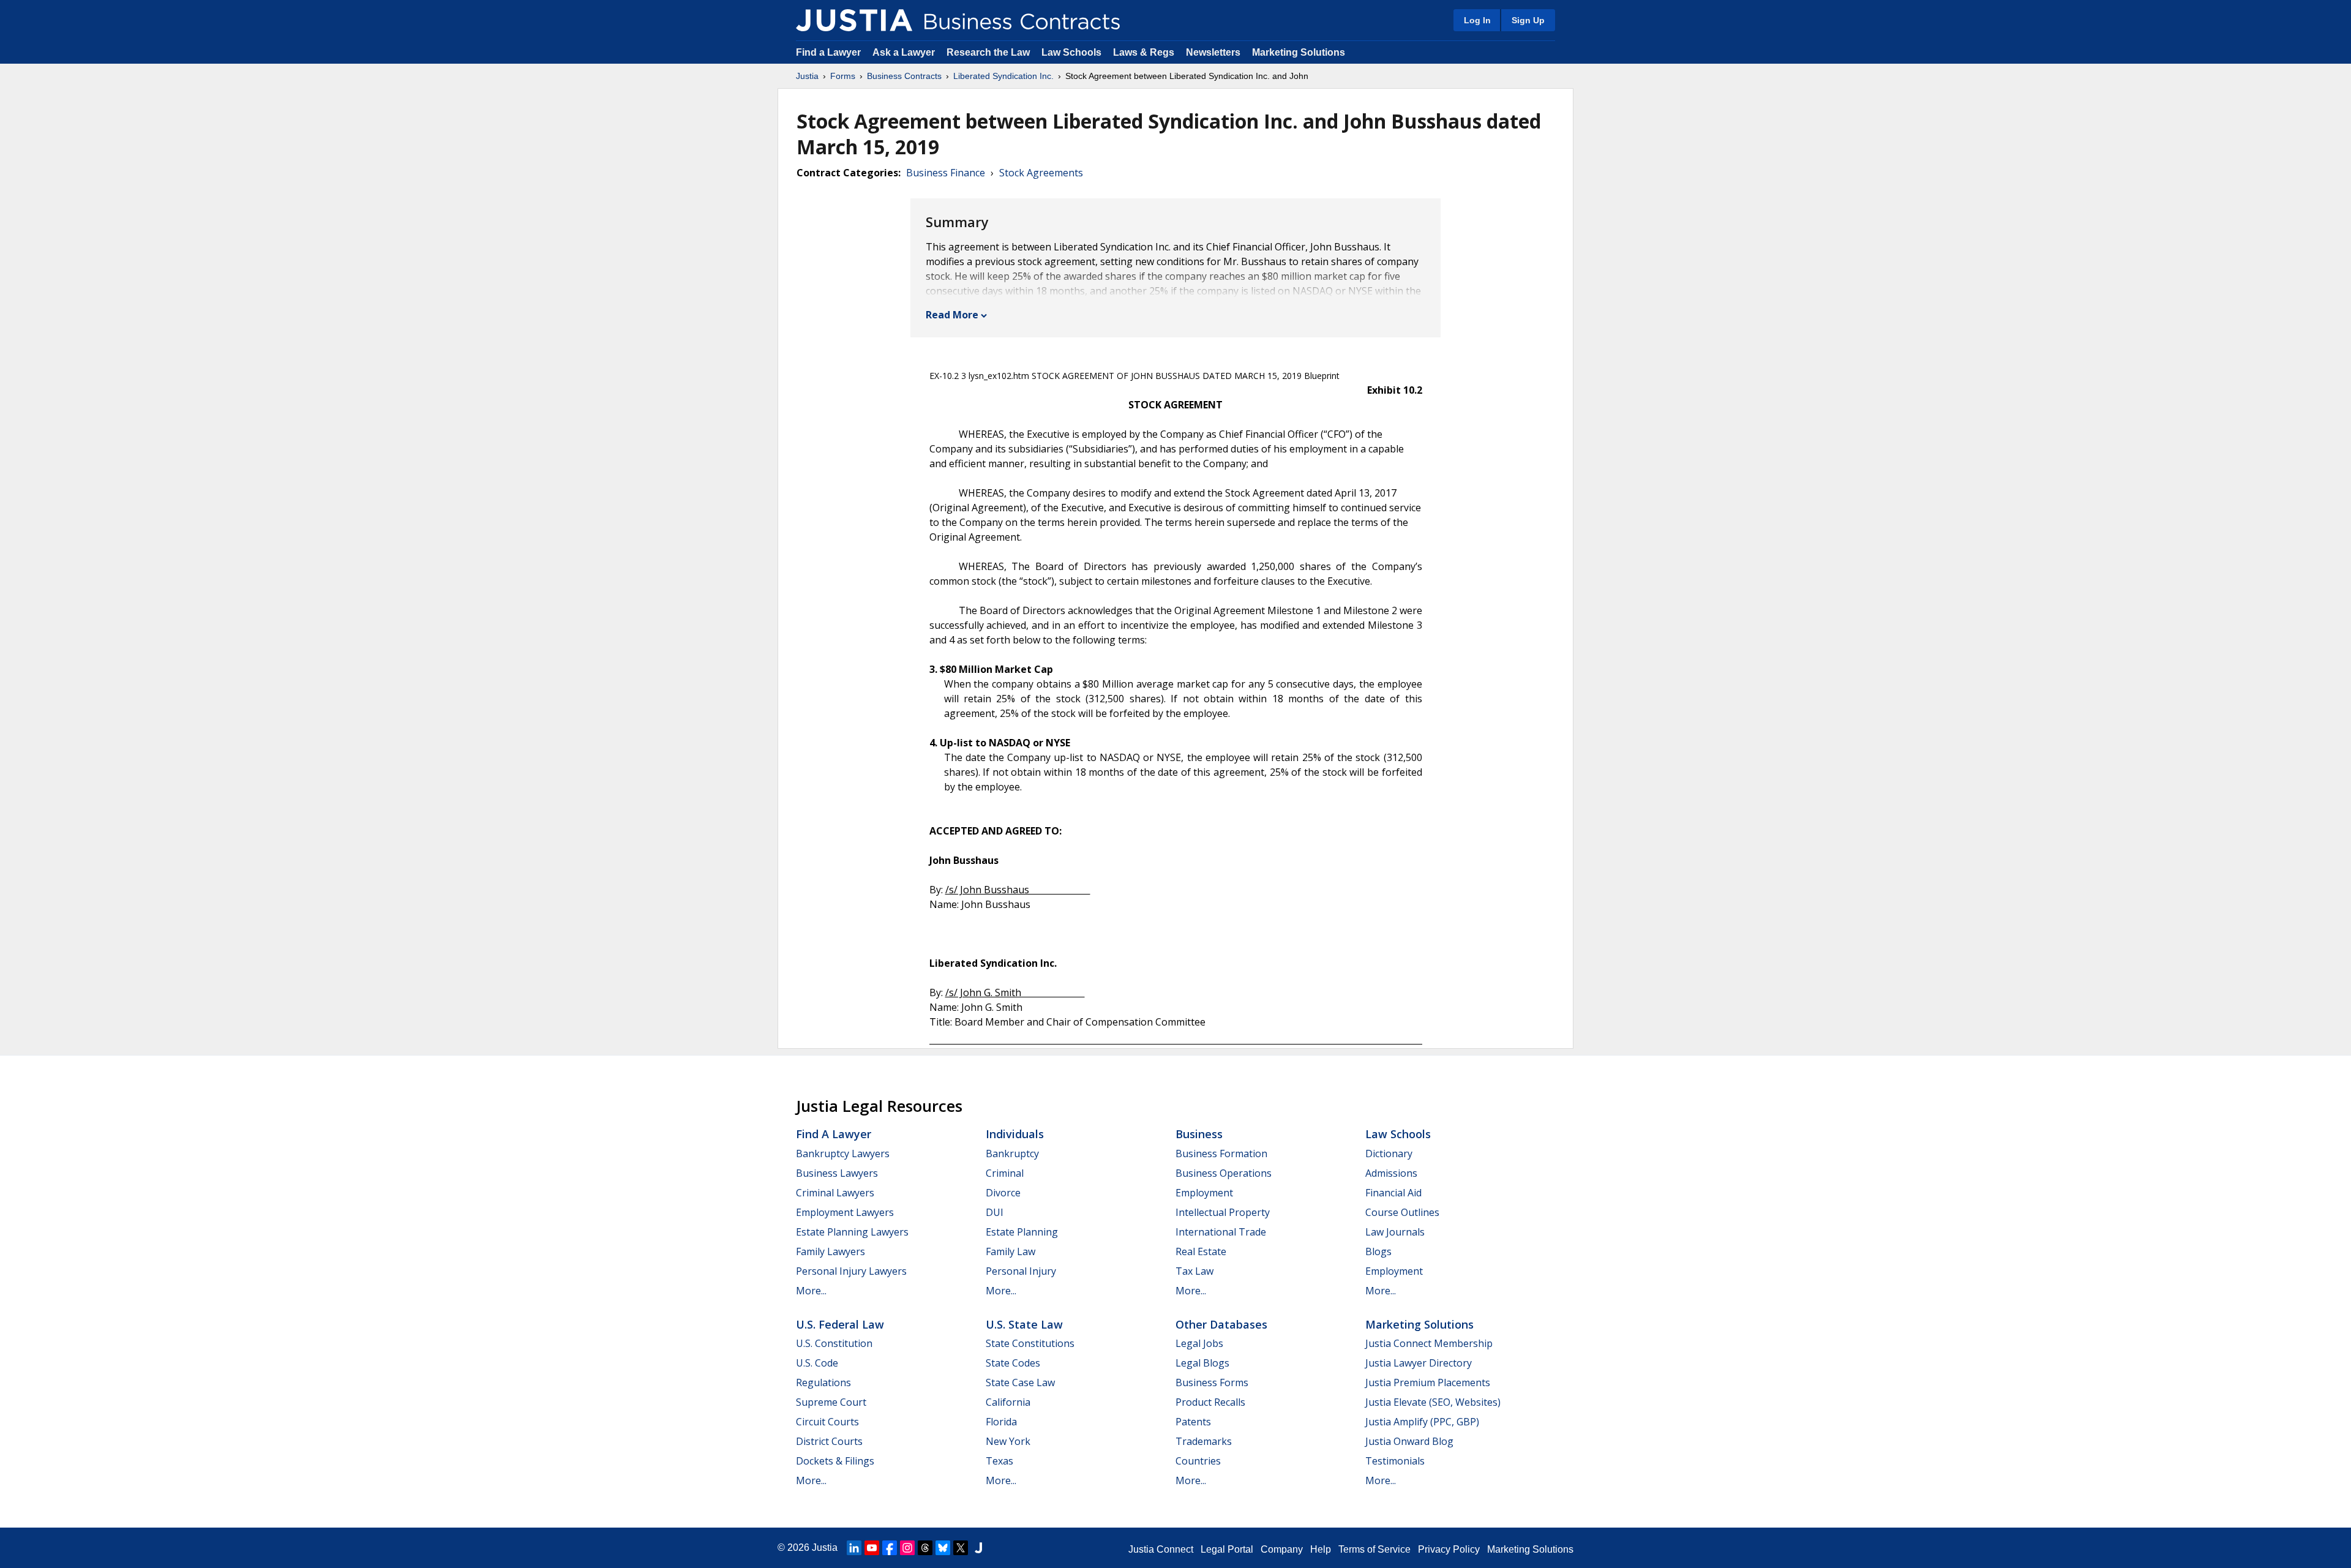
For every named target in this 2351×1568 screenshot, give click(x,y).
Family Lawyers (831, 1251)
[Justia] (854, 20)
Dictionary (1389, 1153)
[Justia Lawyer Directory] (978, 1548)
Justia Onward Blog (1409, 1441)
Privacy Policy (1449, 1549)
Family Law (1011, 1251)
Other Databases (1221, 1324)
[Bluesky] (943, 1548)
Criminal (1005, 1173)
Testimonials (1395, 1461)
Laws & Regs (1144, 52)
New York (1008, 1441)
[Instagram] (907, 1548)
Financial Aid (1393, 1193)
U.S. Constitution (834, 1343)
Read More (952, 315)
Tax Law (1194, 1271)
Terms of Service (1374, 1549)
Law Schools (1071, 52)
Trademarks (1204, 1441)
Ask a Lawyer (905, 52)
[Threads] (925, 1548)
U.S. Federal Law (840, 1324)
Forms (843, 76)
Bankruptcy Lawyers (843, 1153)
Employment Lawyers (845, 1212)
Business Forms (1212, 1382)
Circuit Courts (827, 1422)
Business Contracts (904, 76)
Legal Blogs (1202, 1363)
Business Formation (1221, 1153)
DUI (995, 1212)
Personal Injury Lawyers (851, 1271)
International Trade (1221, 1232)
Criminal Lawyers (835, 1193)
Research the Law (988, 52)
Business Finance (946, 173)
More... (811, 1291)
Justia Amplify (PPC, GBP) (1422, 1422)
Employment (1204, 1193)
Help (1321, 1549)
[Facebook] (890, 1548)
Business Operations (1224, 1173)
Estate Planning (1022, 1232)
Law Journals (1395, 1232)
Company (1282, 1549)
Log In (1477, 20)
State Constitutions (1030, 1343)
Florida (1001, 1422)
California (1008, 1402)
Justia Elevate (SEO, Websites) (1433, 1402)
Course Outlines (1402, 1212)
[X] (961, 1548)
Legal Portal (1227, 1549)
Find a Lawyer (828, 52)
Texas (999, 1461)
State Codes (1013, 1363)
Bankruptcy (1012, 1153)
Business (1199, 1134)
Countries (1198, 1461)
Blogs (1378, 1251)
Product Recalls (1210, 1402)
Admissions (1391, 1173)
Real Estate (1201, 1251)
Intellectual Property (1223, 1212)
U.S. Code (817, 1363)
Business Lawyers (837, 1173)
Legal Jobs (1199, 1343)
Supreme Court (831, 1402)
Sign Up (1528, 20)
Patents (1193, 1422)
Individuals (1015, 1134)
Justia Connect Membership (1429, 1343)
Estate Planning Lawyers (852, 1232)
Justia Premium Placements (1428, 1382)
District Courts (829, 1441)
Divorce (1003, 1193)
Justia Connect (1161, 1549)
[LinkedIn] (854, 1548)
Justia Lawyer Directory (1419, 1363)
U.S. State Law (1024, 1324)
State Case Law (1020, 1382)
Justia (807, 76)
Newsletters (1213, 52)
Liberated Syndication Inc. (1003, 76)
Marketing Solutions (1299, 52)
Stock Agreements (1041, 173)
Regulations (823, 1382)
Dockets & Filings (835, 1461)
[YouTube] (872, 1548)
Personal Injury (1021, 1271)
